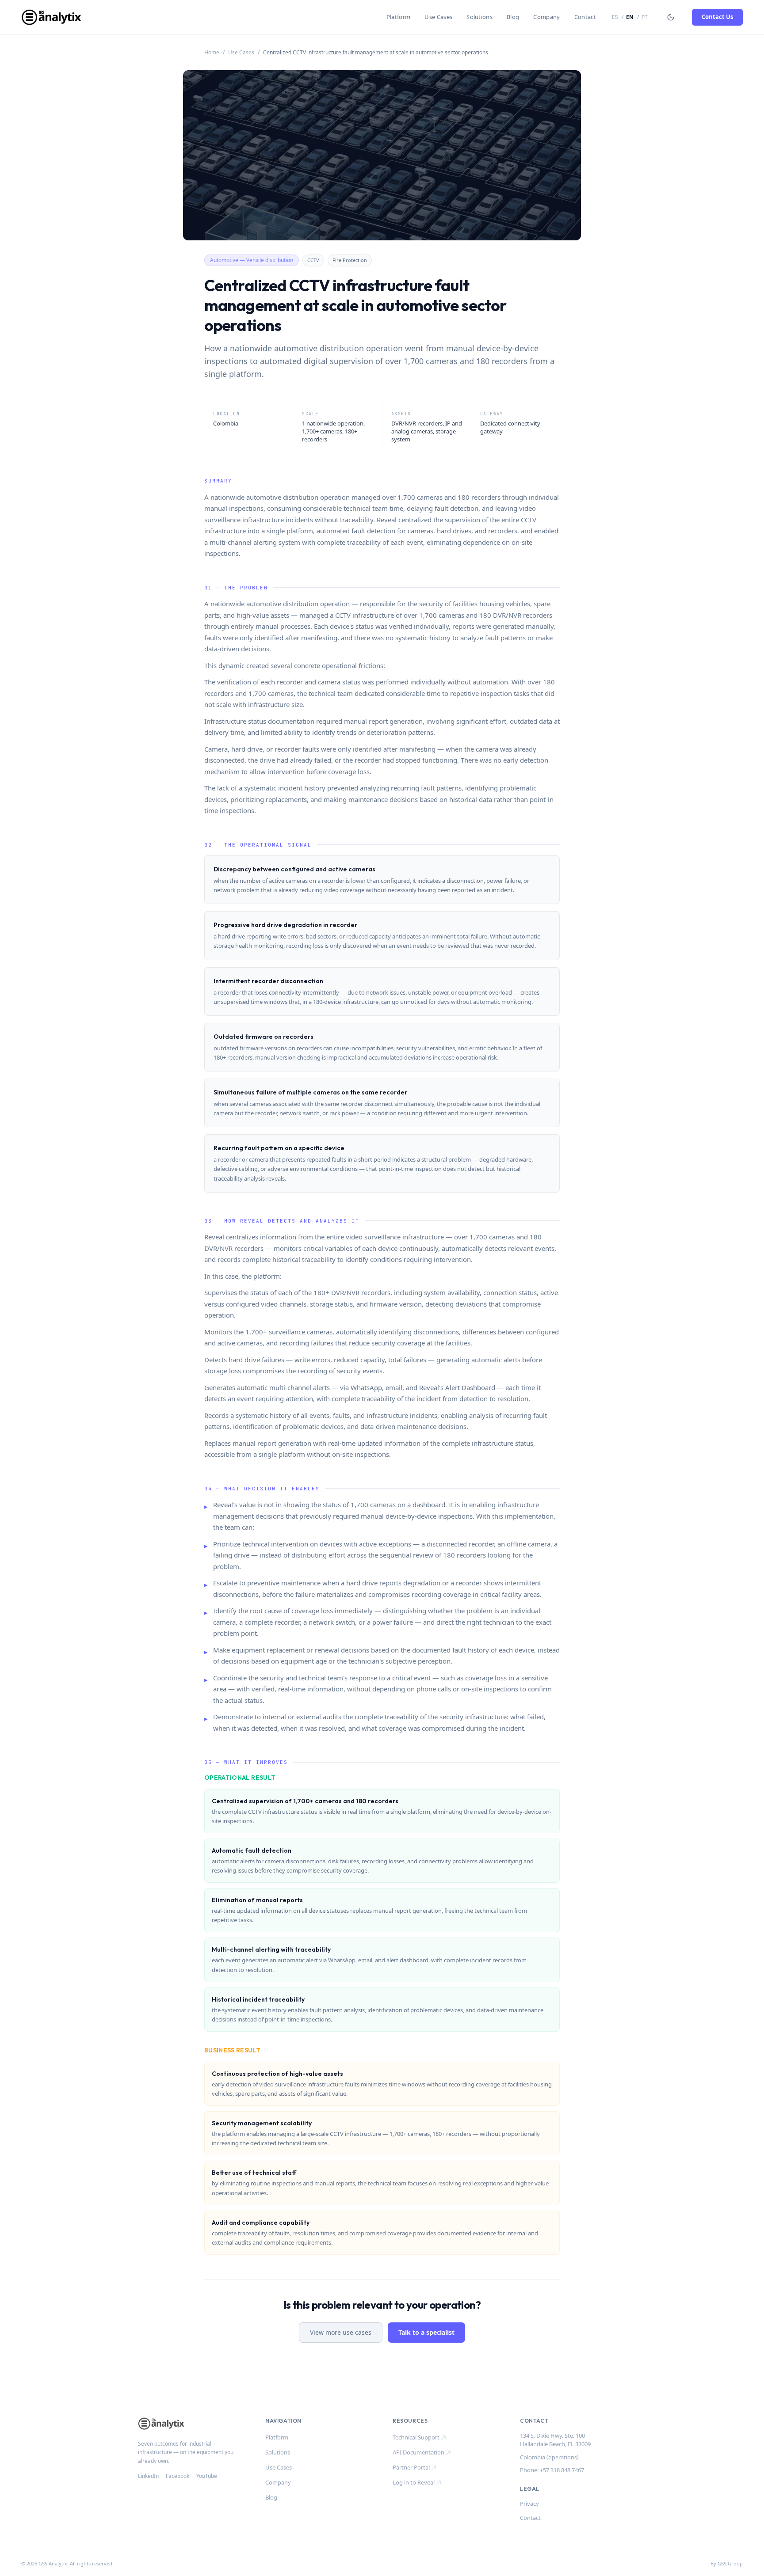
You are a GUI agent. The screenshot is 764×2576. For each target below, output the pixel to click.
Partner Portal (411, 2467)
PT (645, 17)
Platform (399, 17)
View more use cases (341, 2332)
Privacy (529, 2504)
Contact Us (717, 17)
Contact (585, 17)
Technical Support (416, 2437)
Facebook (178, 2476)
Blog (513, 17)
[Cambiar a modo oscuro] (671, 17)
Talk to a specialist (426, 2332)
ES (615, 17)
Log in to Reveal (414, 2482)
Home (212, 53)
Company (546, 17)
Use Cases (438, 17)
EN (630, 17)
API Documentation (418, 2452)
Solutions (479, 17)
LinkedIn (148, 2476)
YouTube (207, 2476)
